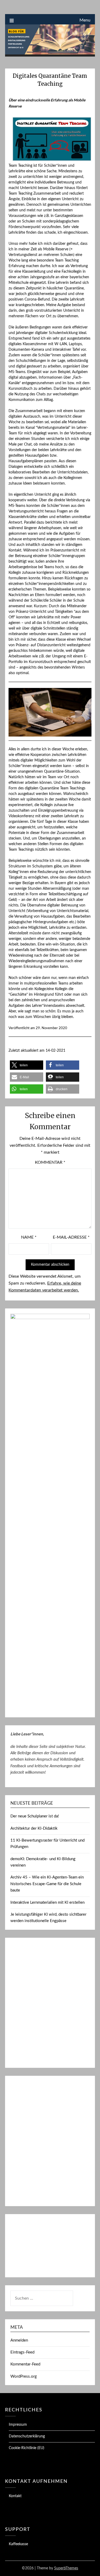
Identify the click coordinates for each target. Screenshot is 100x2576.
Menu (85, 20)
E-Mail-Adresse (71, 1237)
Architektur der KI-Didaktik (34, 1828)
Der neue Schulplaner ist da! (35, 1816)
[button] (27, 1065)
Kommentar (50, 1162)
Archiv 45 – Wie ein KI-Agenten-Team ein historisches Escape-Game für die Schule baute (47, 1884)
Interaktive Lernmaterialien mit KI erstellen (47, 1903)
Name (29, 1237)
